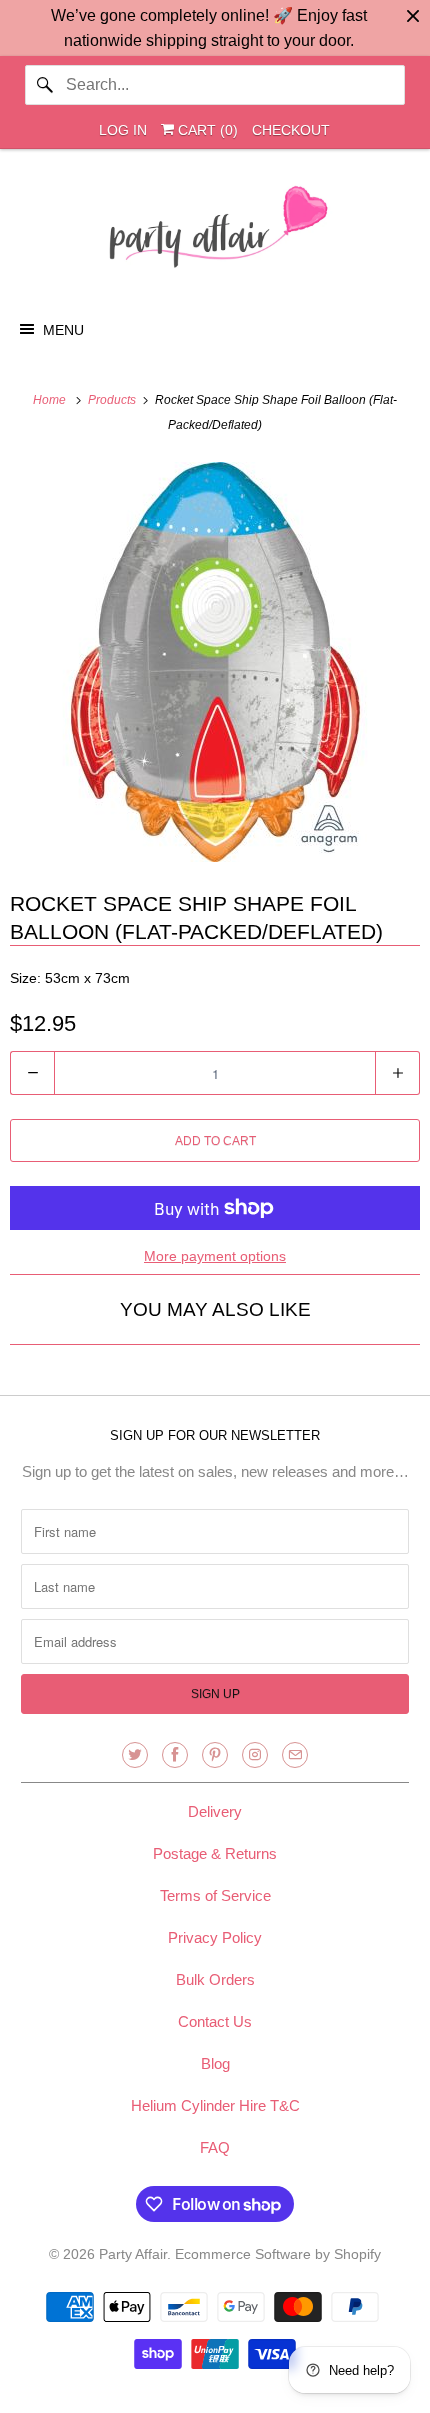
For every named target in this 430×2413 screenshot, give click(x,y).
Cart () (206, 130)
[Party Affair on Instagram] (255, 1755)
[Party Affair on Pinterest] (215, 1755)
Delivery (215, 1811)
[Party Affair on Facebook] (175, 1755)
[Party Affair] (215, 232)
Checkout (291, 130)
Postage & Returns (215, 1853)
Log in (123, 130)
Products (113, 400)
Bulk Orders (215, 1979)
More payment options (215, 1256)
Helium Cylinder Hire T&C (215, 2105)
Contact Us (215, 2021)
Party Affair (133, 2254)
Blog (215, 2063)
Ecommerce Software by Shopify (278, 2254)
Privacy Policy (215, 1937)
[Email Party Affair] (295, 1755)
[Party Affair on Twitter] (135, 1755)
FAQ (215, 2147)
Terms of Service (215, 1895)
